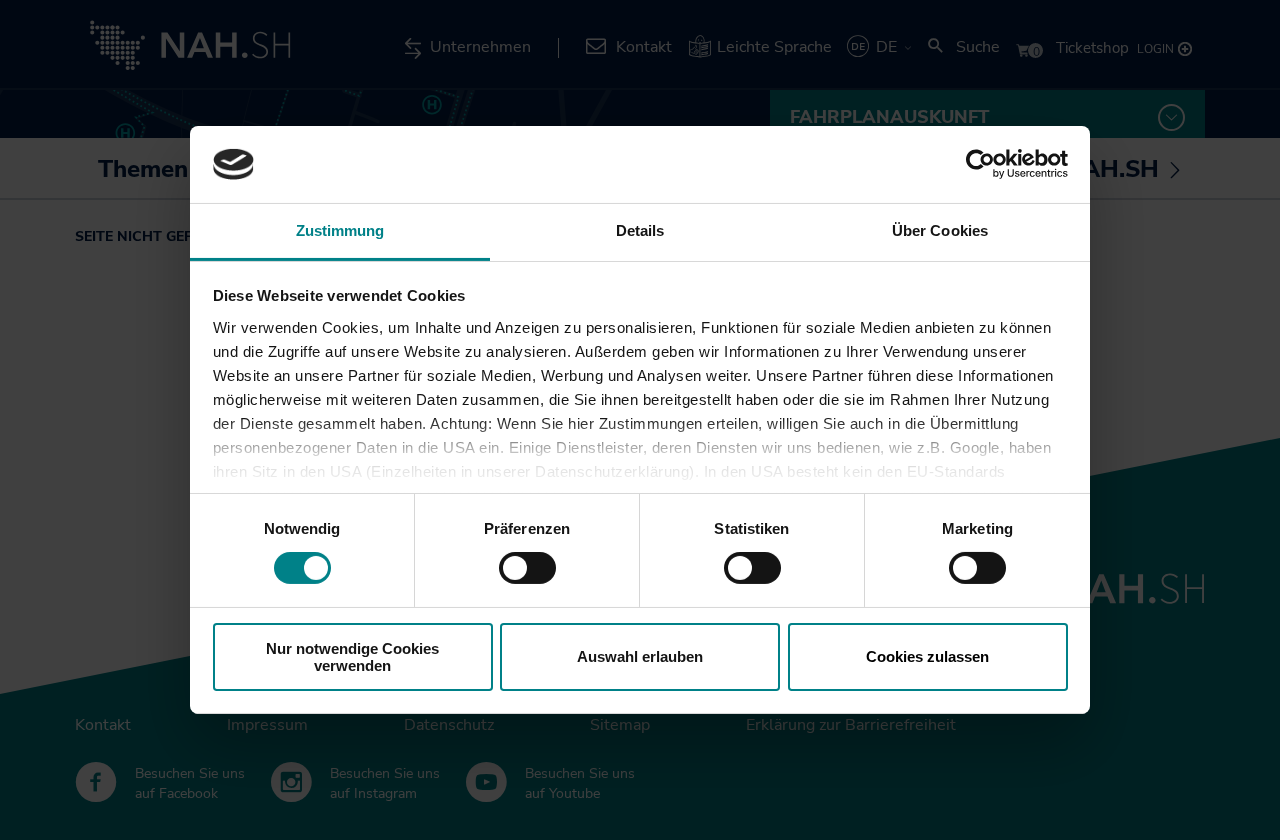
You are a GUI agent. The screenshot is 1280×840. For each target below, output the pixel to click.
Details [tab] (640, 230)
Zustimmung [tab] (340, 230)
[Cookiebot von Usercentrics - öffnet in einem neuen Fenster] (980, 164)
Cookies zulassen (927, 656)
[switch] (527, 568)
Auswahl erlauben (640, 656)
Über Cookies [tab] (940, 230)
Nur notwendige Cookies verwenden (352, 657)
